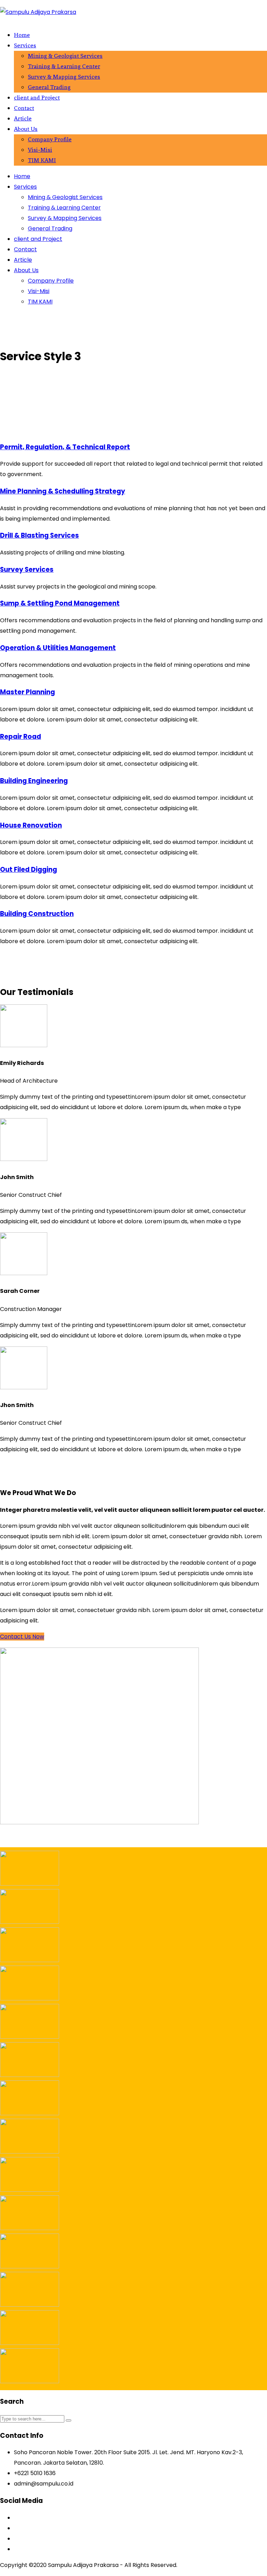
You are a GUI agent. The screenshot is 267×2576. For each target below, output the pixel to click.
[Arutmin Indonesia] (30, 2075)
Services (25, 45)
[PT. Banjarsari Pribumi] (30, 2381)
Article (23, 118)
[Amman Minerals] (30, 1960)
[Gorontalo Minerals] (30, 1998)
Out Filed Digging (29, 870)
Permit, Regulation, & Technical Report (65, 447)
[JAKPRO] (30, 2037)
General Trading (49, 87)
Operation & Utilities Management (58, 648)
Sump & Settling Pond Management (60, 603)
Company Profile (50, 139)
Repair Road (21, 737)
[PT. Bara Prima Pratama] (30, 2343)
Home (22, 35)
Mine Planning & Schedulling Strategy (63, 491)
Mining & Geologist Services (65, 56)
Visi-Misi (40, 150)
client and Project (37, 97)
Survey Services (27, 570)
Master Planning (27, 692)
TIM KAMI (42, 160)
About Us (26, 129)
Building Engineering (34, 781)
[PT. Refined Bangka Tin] (30, 2266)
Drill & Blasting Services (39, 535)
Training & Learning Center (64, 66)
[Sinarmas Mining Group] (30, 2190)
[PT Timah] (30, 1922)
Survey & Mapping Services (64, 77)
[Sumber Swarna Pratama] (30, 2113)
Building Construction (37, 914)
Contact (24, 108)
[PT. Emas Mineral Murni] (30, 2305)
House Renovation (31, 825)
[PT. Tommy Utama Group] (30, 2228)
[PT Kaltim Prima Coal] (30, 1884)
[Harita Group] (30, 2152)
